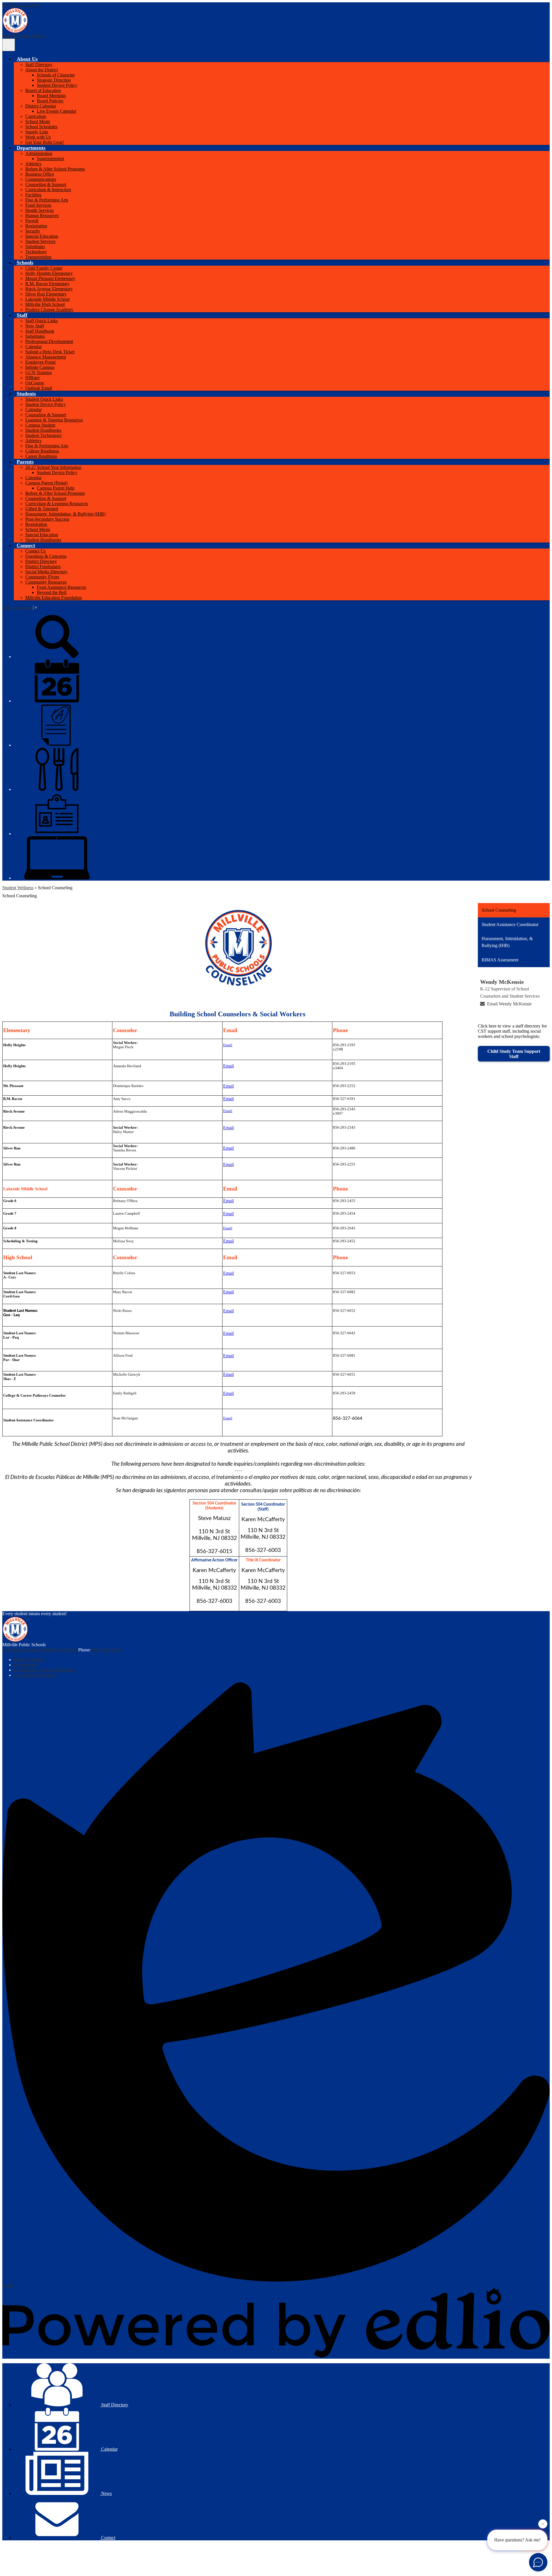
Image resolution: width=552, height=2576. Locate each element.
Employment (25, 1665)
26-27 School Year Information (53, 467)
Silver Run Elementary (46, 294)
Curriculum (36, 116)
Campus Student (40, 425)
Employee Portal (40, 362)
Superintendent (50, 159)
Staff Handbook (40, 331)
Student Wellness (18, 888)
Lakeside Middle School (47, 299)
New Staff (35, 326)
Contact (108, 2538)
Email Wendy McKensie (509, 1004)
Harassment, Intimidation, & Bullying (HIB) (65, 514)
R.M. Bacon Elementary (47, 284)
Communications (41, 179)
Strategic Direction (54, 80)
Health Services (40, 210)
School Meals (38, 121)
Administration (39, 153)
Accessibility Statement (35, 1675)
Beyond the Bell (52, 592)
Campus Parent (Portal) (46, 483)
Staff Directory (39, 65)
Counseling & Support (46, 184)
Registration (36, 226)
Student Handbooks (43, 430)
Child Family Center (44, 268)
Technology (36, 252)
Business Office (40, 174)
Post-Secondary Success (47, 519)
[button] (27, 59)
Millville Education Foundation (54, 598)
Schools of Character (56, 75)
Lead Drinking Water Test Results (45, 1670)
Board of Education (43, 90)
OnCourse (35, 383)
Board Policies (50, 101)
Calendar (33, 347)
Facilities (33, 195)
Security (33, 231)
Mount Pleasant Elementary (50, 278)
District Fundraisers (43, 567)
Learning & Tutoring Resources (54, 420)
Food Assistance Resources (62, 587)
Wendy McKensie (502, 982)
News (106, 2493)
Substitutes (35, 247)
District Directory (41, 561)
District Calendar (41, 106)
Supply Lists (37, 132)
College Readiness (42, 451)
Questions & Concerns (46, 556)
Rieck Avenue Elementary (49, 289)
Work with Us (38, 137)
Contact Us (36, 551)
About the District (42, 70)
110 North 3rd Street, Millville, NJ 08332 (40, 1650)
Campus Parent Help (56, 488)
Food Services (38, 205)
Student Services (40, 241)
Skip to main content (21, 5)
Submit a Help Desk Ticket (50, 352)
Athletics (33, 164)
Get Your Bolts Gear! (45, 142)
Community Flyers (42, 577)
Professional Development (49, 341)
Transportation (38, 257)
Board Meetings (51, 96)
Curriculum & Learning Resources (57, 504)
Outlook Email (39, 388)
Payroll (32, 221)
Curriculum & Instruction (48, 190)
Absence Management (46, 357)
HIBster (32, 378)
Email (228, 1045)
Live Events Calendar (56, 111)
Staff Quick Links (42, 321)
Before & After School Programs (55, 169)
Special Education (42, 236)
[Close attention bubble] (543, 2522)
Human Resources (42, 215)
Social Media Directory (46, 572)
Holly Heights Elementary (49, 273)
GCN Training (39, 372)
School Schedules (41, 127)
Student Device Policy (57, 85)
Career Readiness (41, 456)
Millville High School (45, 304)
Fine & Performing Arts (47, 200)
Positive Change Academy (49, 309)
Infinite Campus (40, 367)
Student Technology (44, 435)
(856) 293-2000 (106, 1650)
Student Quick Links (44, 399)
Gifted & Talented (42, 509)
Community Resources (46, 582)
